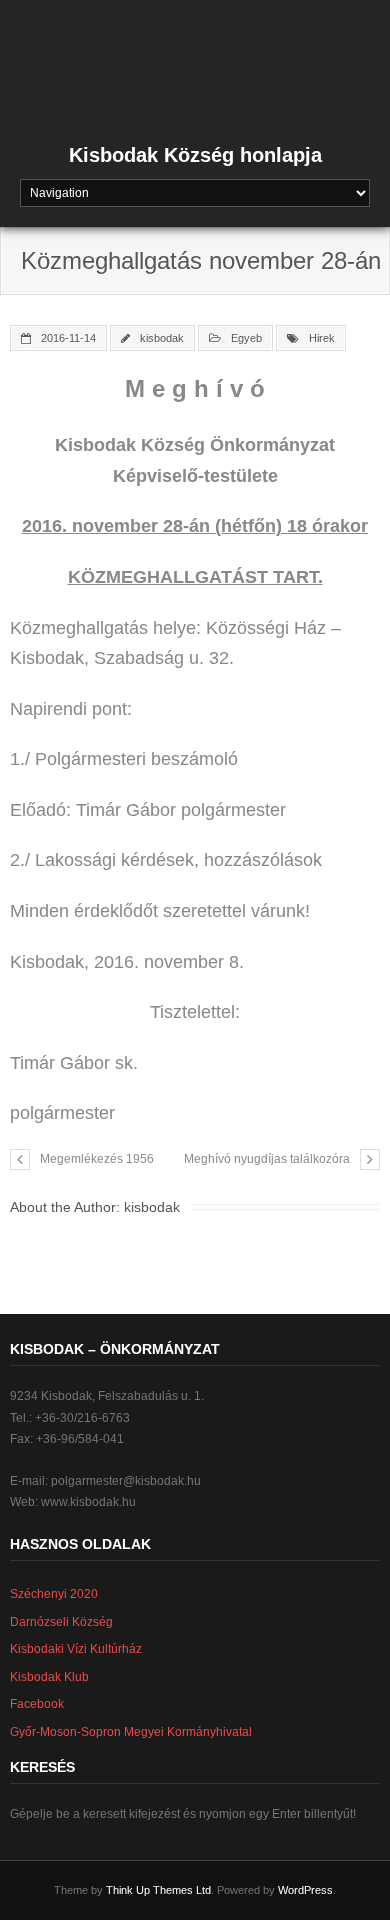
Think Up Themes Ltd (158, 1890)
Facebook (37, 1704)
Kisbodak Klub (49, 1677)
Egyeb (246, 338)
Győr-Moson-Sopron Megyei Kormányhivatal (131, 1732)
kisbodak (162, 338)
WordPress (305, 1890)
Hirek (322, 338)
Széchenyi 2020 (54, 1594)
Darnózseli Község (61, 1622)
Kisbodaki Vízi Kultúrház (76, 1649)
